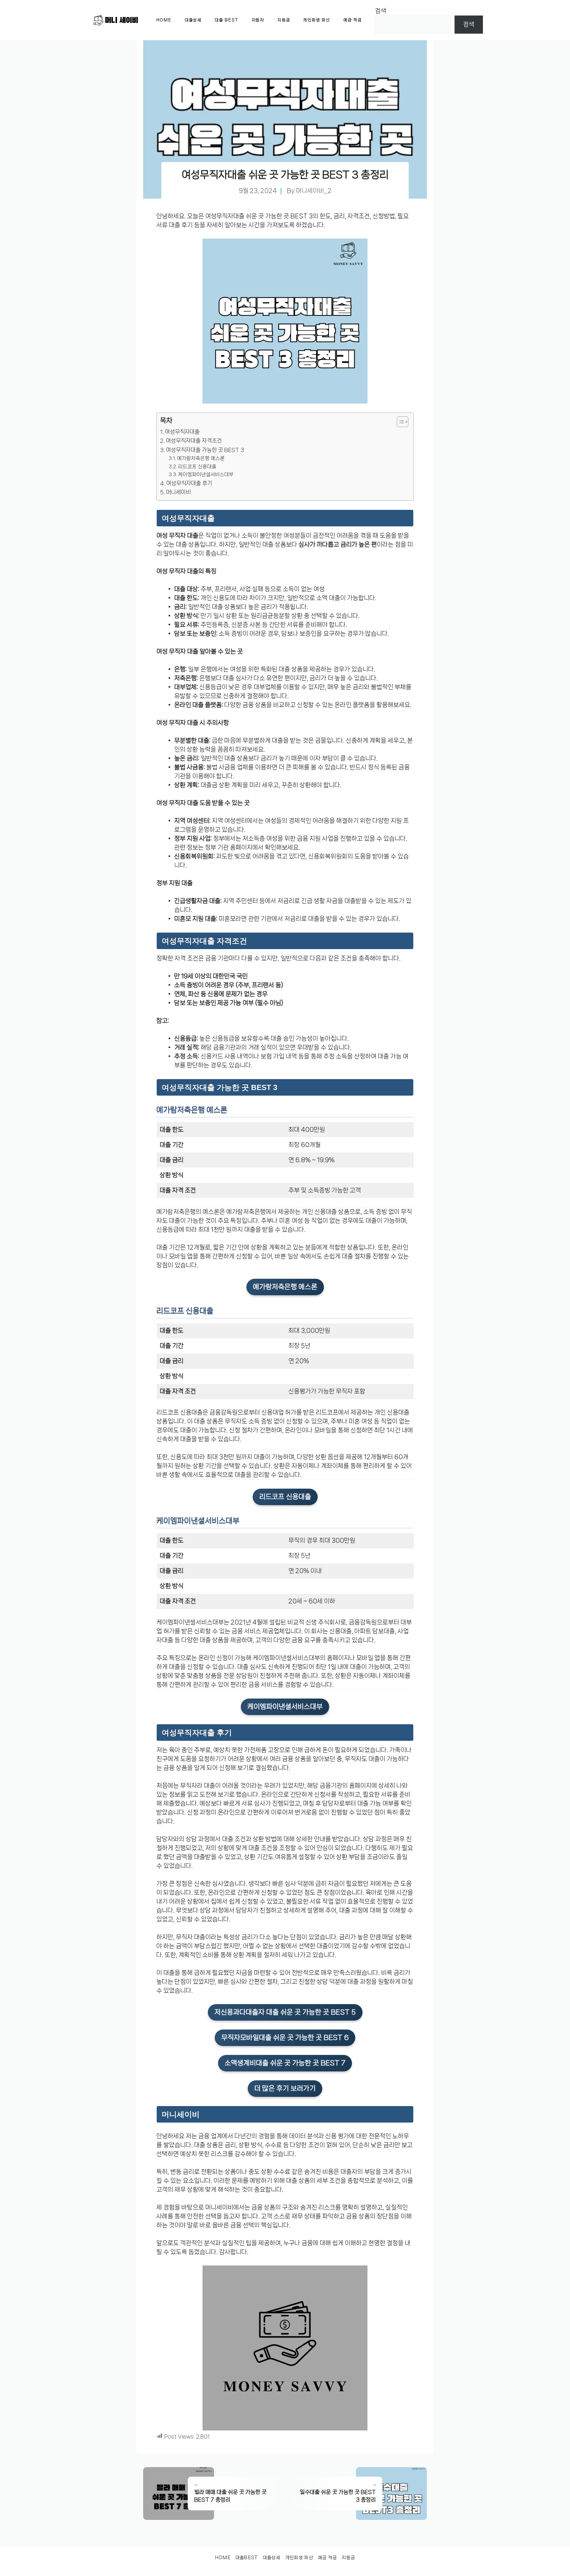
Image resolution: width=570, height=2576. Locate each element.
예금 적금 (353, 20)
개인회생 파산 (317, 20)
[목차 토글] (399, 422)
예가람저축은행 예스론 (201, 458)
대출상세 (193, 20)
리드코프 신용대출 (197, 467)
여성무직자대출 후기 (189, 483)
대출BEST (247, 2558)
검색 (381, 11)
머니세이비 (178, 492)
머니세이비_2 (314, 191)
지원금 (284, 20)
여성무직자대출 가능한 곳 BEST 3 (205, 450)
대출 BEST (227, 20)
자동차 (258, 20)
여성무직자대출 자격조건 (194, 441)
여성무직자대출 (182, 432)
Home (164, 20)
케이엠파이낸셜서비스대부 (206, 475)
